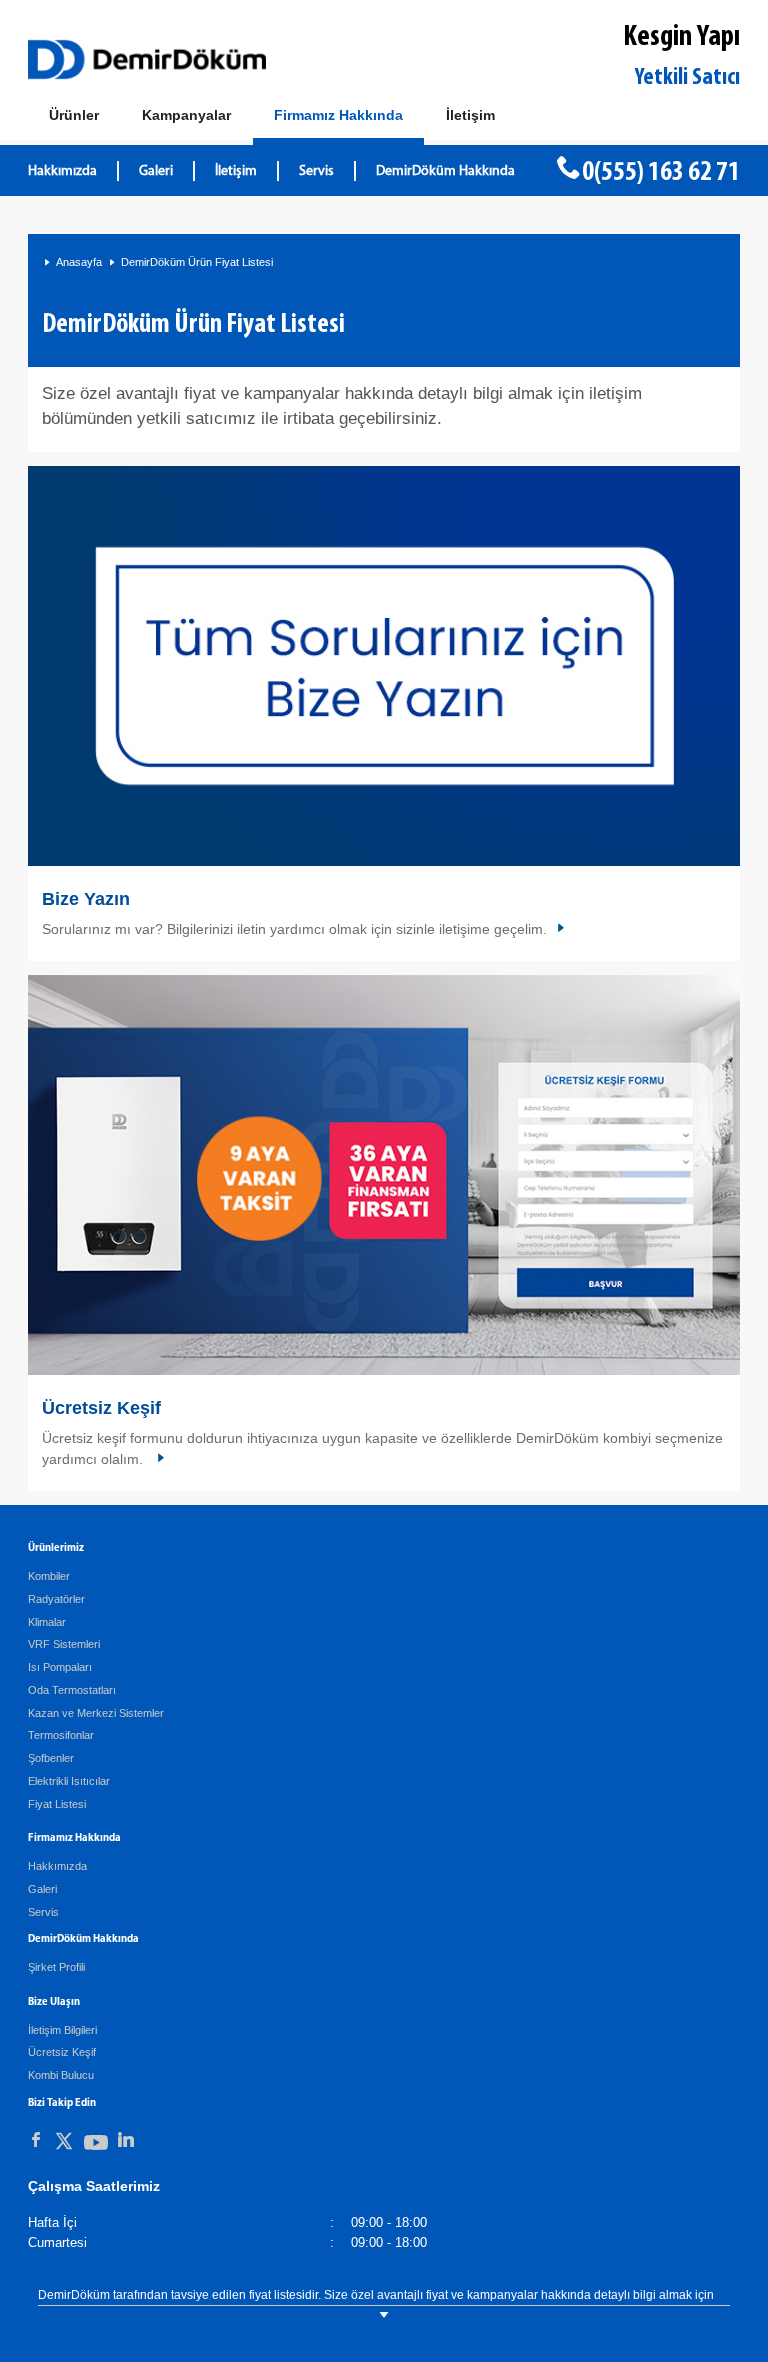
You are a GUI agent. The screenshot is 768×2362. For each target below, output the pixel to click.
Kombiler (49, 1576)
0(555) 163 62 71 (661, 173)
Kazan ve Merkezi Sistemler (96, 1713)
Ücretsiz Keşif (101, 1408)
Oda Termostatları (72, 1690)
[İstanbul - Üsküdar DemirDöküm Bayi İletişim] (384, 666)
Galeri (156, 171)
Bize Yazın (86, 899)
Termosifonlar (61, 1735)
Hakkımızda (62, 171)
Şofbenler (51, 1758)
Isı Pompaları (60, 1667)
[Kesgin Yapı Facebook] (36, 2140)
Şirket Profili (56, 1967)
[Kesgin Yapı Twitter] (64, 2144)
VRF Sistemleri (64, 1644)
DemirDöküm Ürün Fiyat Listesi (197, 262)
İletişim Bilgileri (62, 2030)
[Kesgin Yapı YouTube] (96, 2146)
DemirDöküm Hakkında (445, 171)
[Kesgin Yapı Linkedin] (126, 2140)
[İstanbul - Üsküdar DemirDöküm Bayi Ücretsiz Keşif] (384, 1175)
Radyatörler (56, 1599)
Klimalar (47, 1622)
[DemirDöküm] (147, 59)
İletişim (236, 171)
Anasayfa (79, 262)
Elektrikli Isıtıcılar (69, 1781)
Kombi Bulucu (61, 2075)
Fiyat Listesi (57, 1804)
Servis (316, 171)
